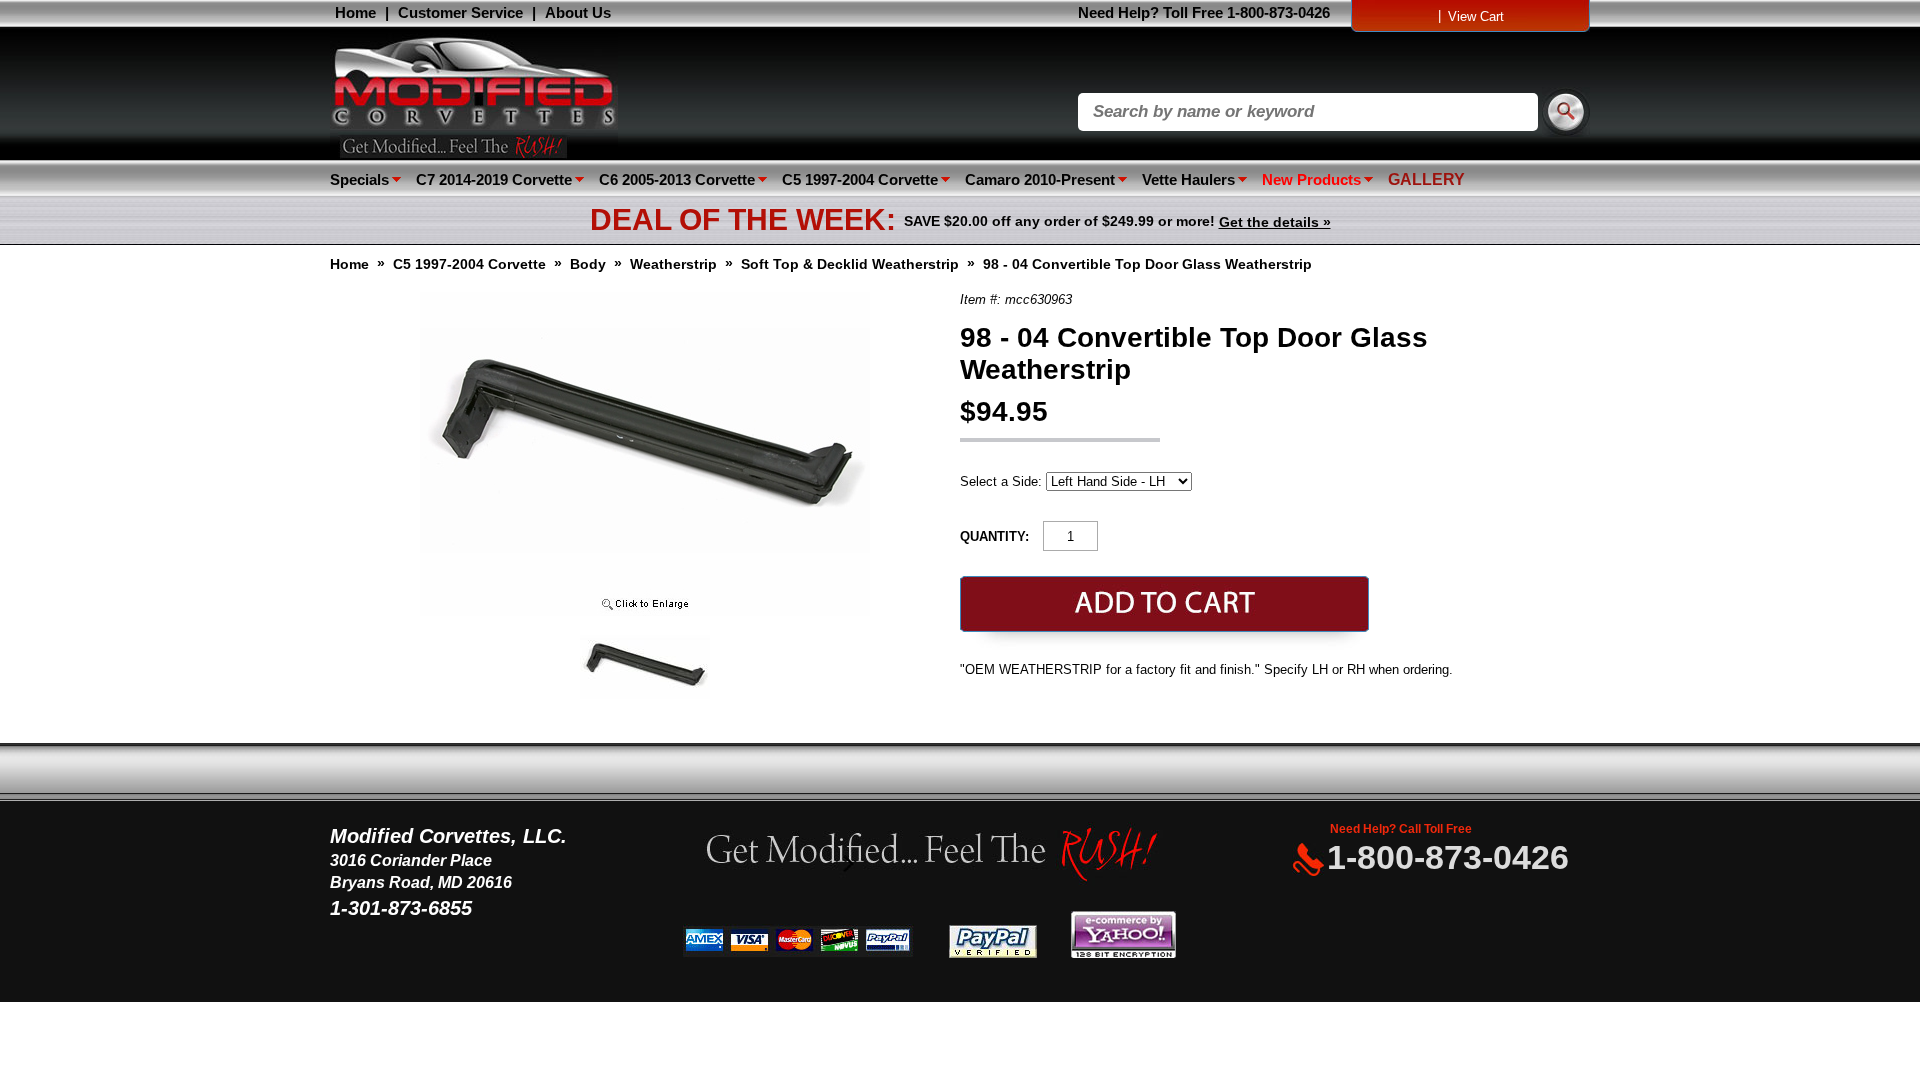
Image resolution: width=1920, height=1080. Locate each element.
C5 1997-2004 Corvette (860, 179)
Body (588, 264)
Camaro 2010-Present (1040, 179)
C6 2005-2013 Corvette (677, 179)
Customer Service (460, 12)
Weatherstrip (673, 264)
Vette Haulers (1188, 179)
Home (355, 12)
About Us (578, 12)
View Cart (1476, 16)
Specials (359, 179)
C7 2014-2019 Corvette (494, 179)
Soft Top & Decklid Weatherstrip (850, 264)
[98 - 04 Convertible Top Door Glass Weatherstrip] (645, 611)
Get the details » (1275, 222)
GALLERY (1426, 179)
